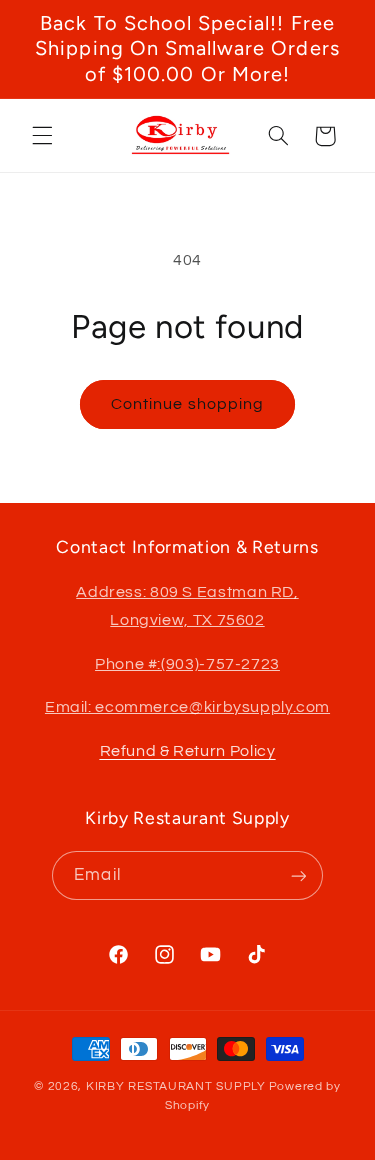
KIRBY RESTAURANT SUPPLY (176, 1086)
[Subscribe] (298, 875)
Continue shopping (187, 404)
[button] (42, 136)
